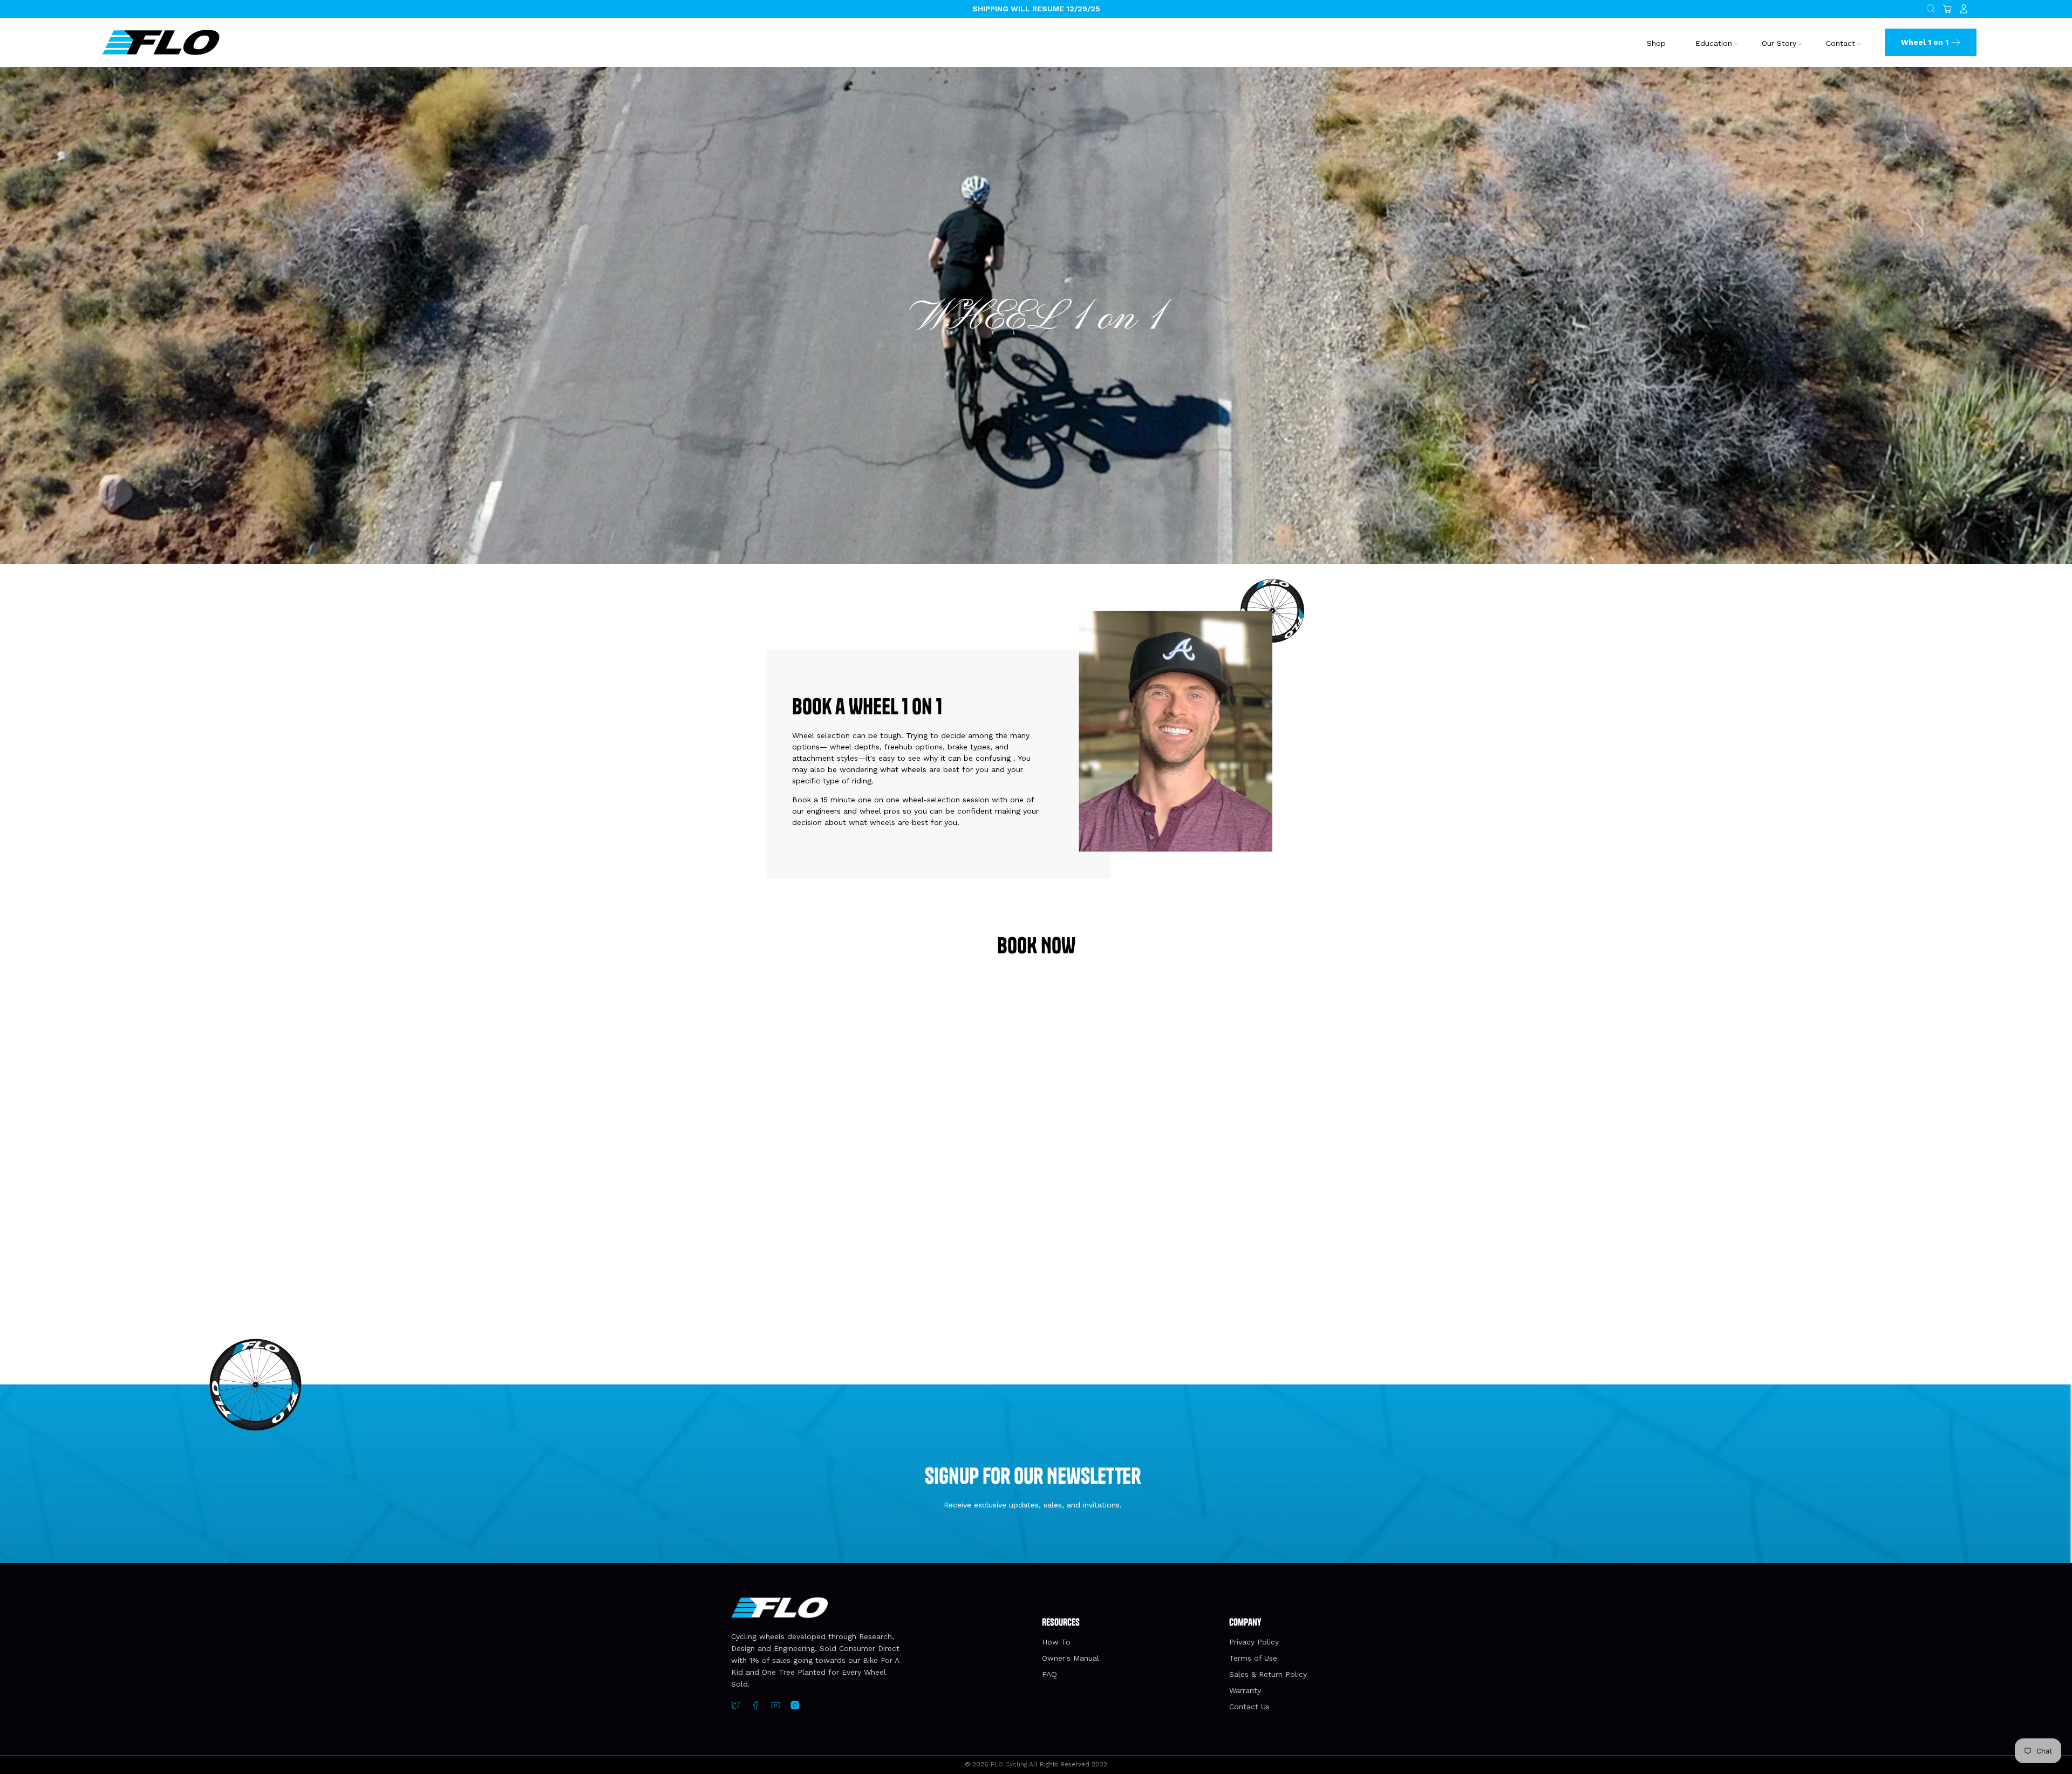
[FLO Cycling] (161, 42)
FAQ (1049, 1674)
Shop (1656, 43)
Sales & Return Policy (1268, 1674)
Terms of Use (1253, 1658)
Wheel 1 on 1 (1925, 42)
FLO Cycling (1009, 1764)
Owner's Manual (1071, 1658)
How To (1056, 1642)
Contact (1841, 43)
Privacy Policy (1254, 1642)
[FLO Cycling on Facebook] (756, 1707)
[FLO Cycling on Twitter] (736, 1707)
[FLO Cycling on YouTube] (776, 1707)
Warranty (1245, 1690)
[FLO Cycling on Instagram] (795, 1707)
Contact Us (1249, 1707)
